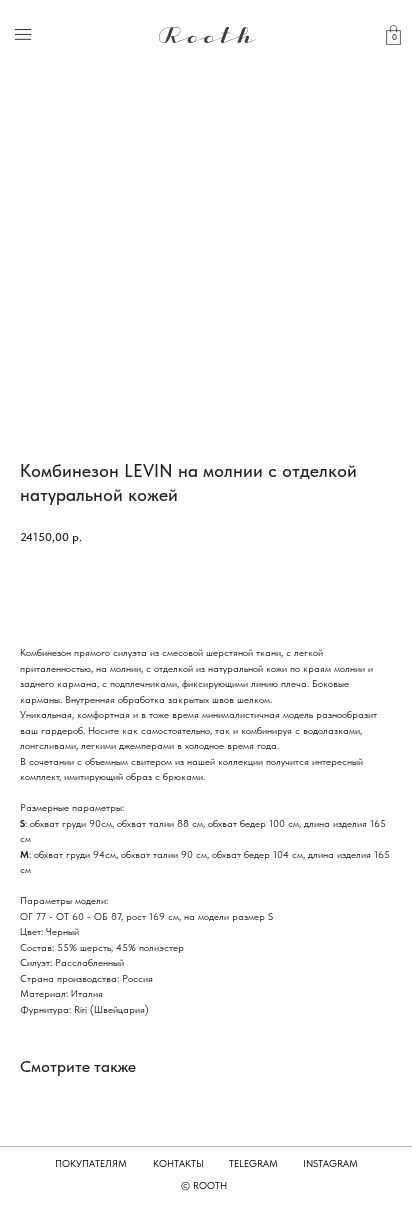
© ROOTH (204, 1185)
